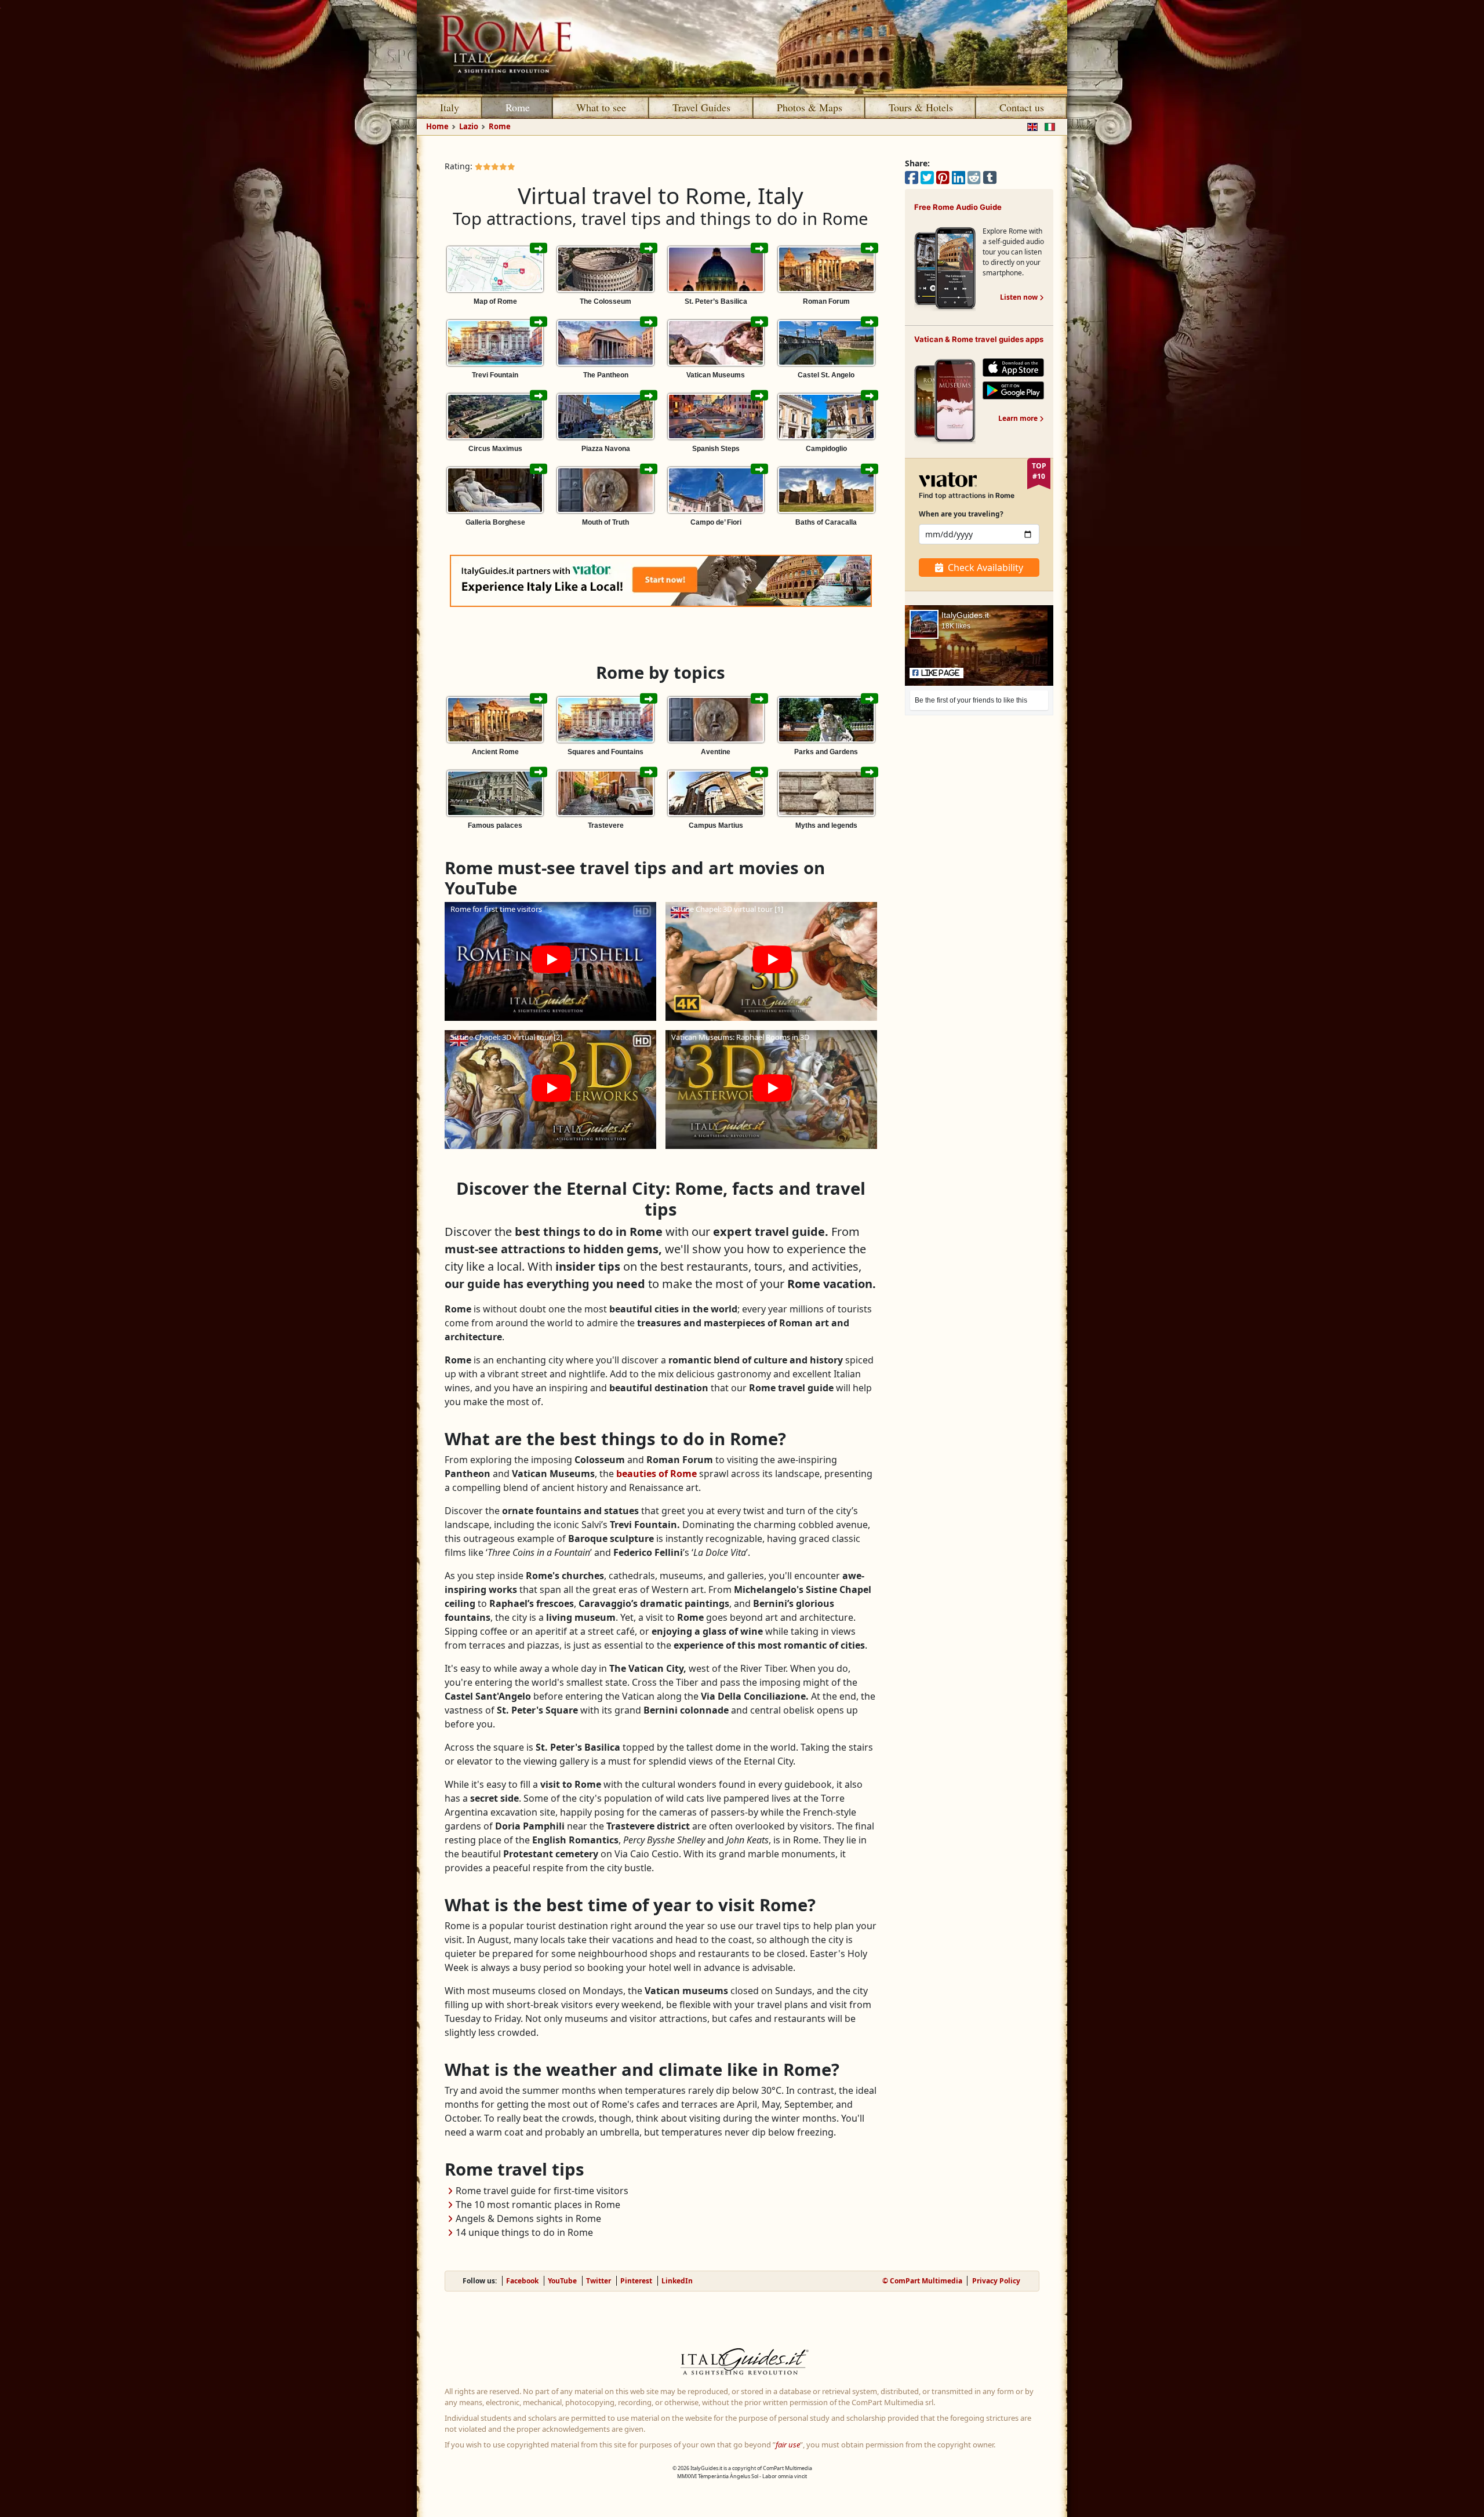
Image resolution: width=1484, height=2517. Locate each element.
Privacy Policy (996, 2281)
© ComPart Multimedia (922, 2281)
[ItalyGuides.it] (742, 2363)
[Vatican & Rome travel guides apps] (945, 400)
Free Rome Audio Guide (958, 207)
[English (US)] (1030, 126)
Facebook (522, 2281)
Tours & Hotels (921, 107)
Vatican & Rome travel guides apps (979, 339)
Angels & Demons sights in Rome (528, 2218)
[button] (550, 961)
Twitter (599, 2281)
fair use (788, 2445)
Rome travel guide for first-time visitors (542, 2191)
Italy (450, 107)
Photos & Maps (810, 107)
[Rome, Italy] (742, 47)
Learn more (1021, 418)
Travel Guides (701, 107)
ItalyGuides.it (965, 615)
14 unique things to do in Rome (524, 2232)
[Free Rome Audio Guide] (945, 268)
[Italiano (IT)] (1047, 126)
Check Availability (985, 568)
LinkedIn (677, 2281)
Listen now (1022, 297)
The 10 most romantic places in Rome (538, 2205)
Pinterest (636, 2281)
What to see (601, 107)
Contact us (1022, 107)
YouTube (562, 2281)
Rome (518, 107)
